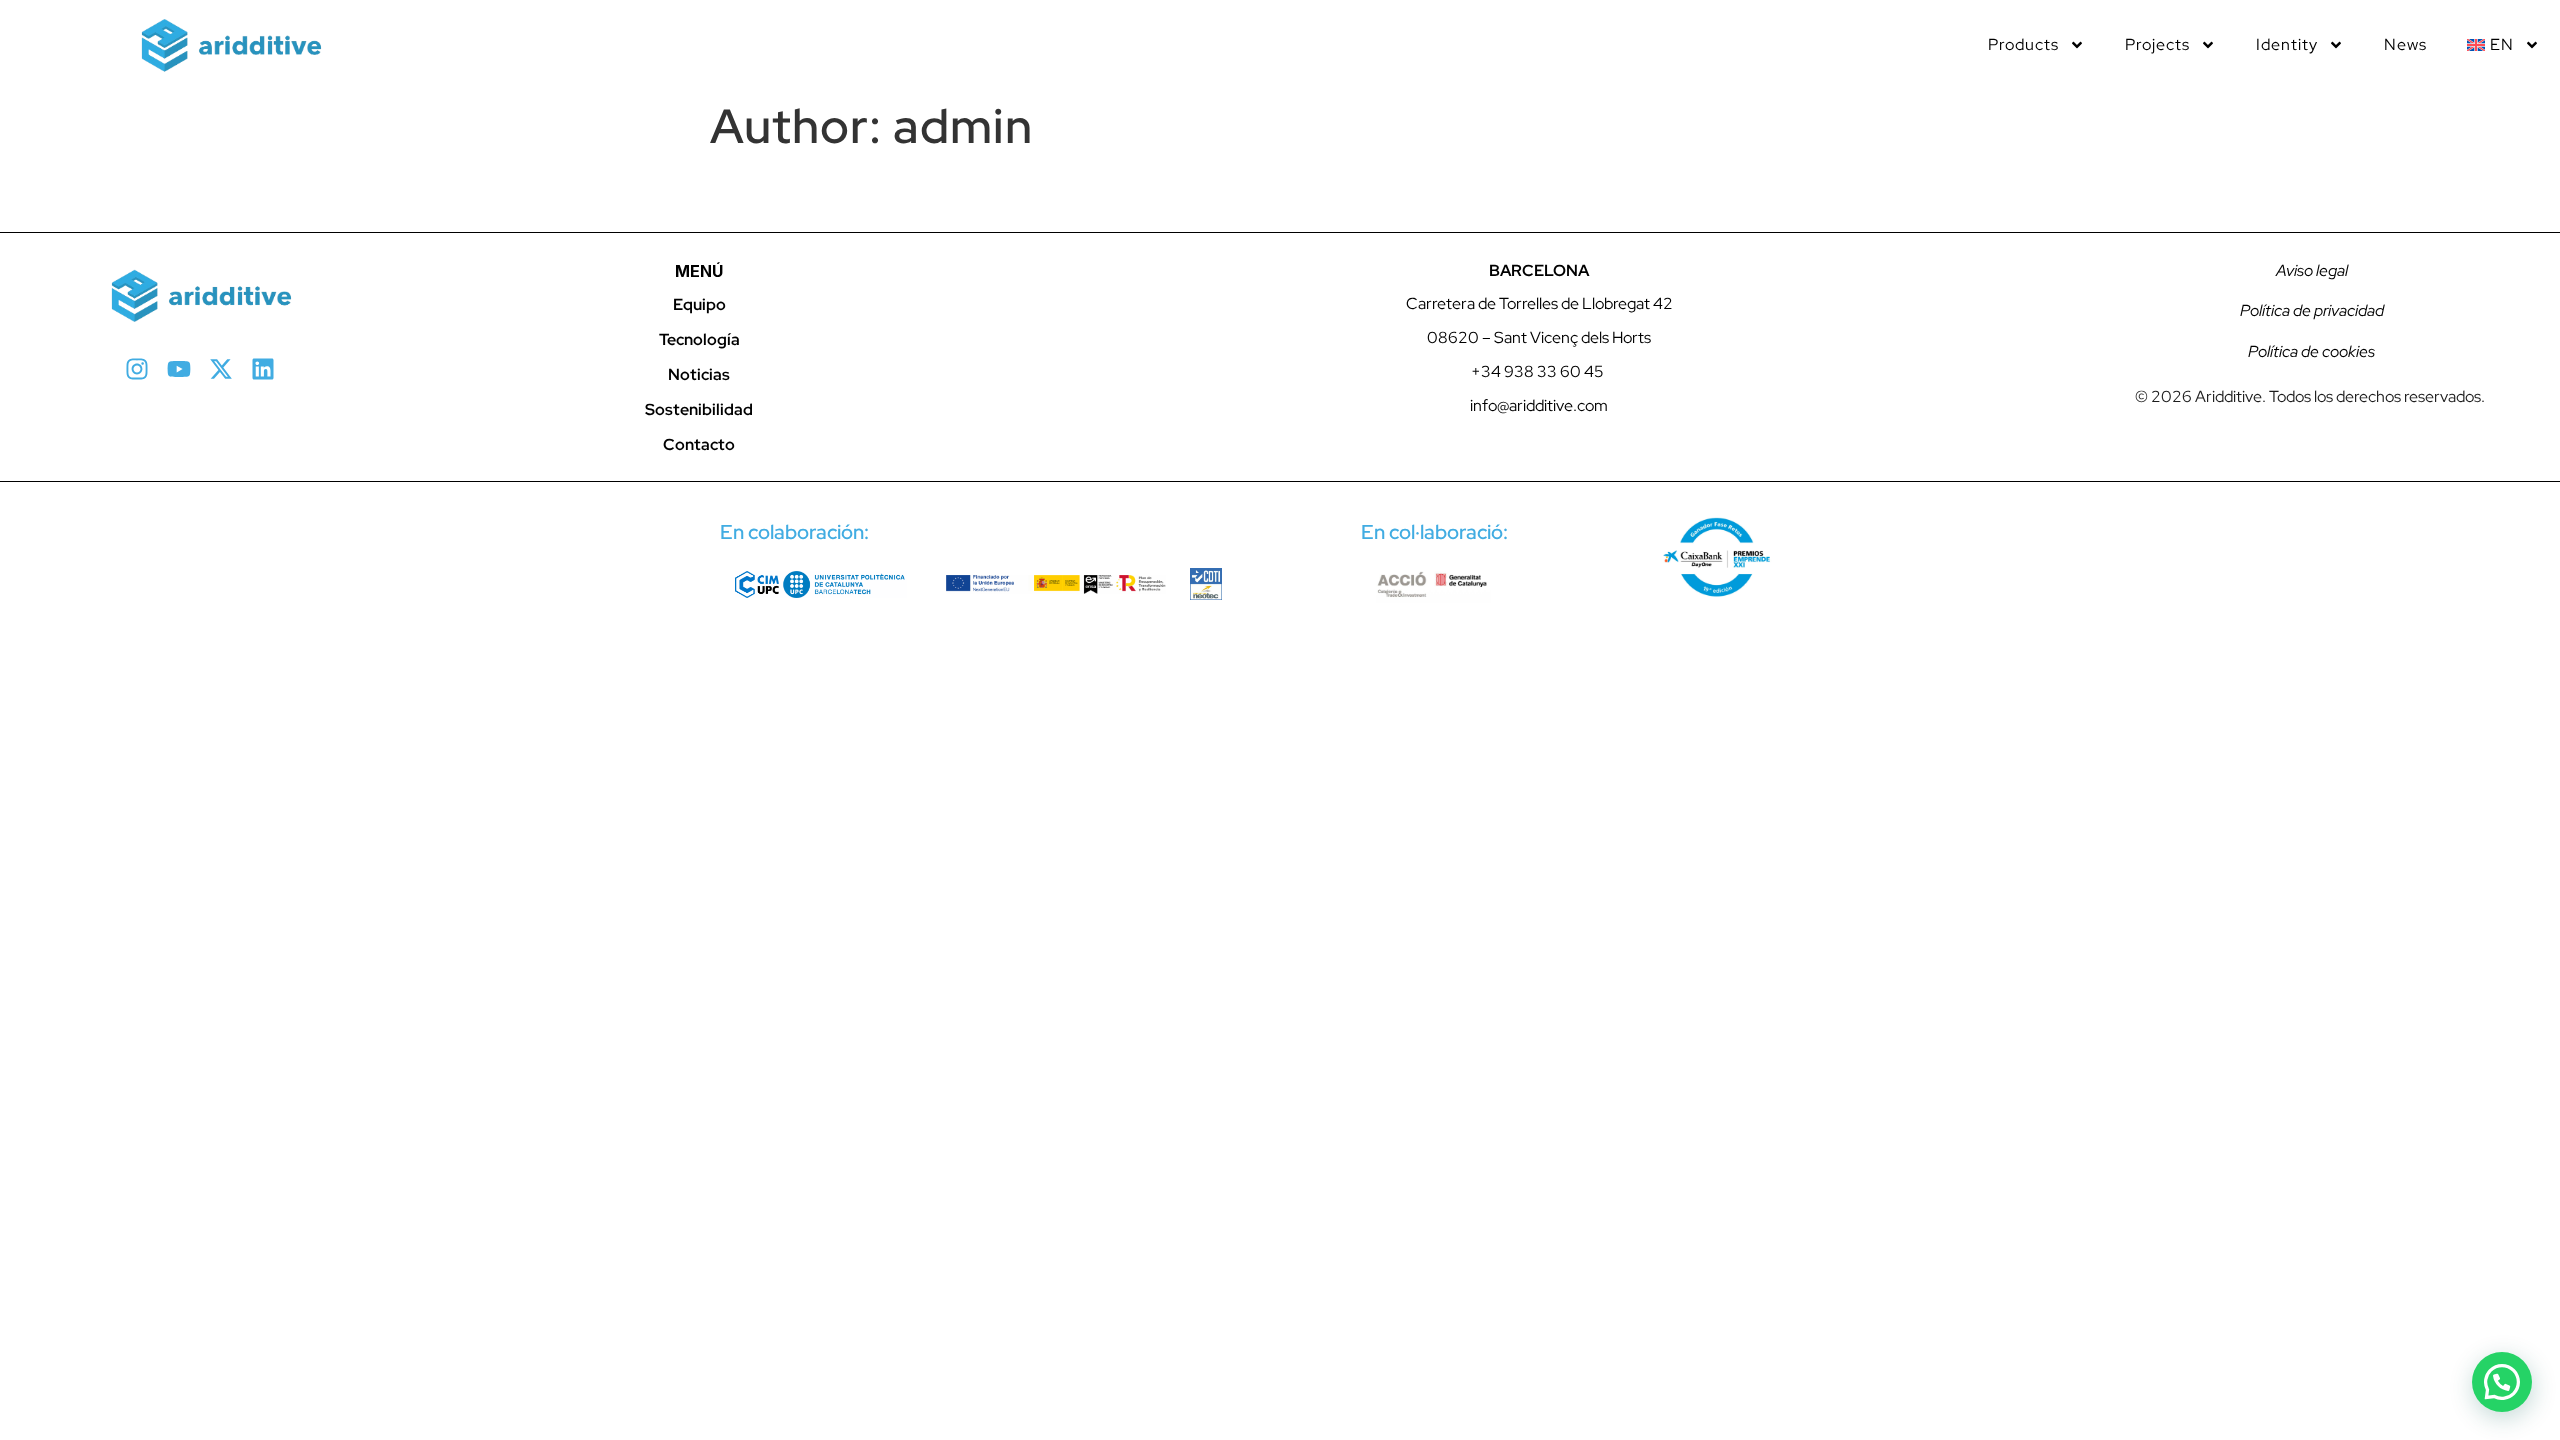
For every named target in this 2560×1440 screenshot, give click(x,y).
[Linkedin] (263, 369)
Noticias (699, 374)
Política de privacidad (2310, 310)
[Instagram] (137, 369)
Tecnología (699, 339)
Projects (2157, 44)
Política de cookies (2310, 351)
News (2405, 44)
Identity (2287, 44)
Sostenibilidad (699, 409)
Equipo (699, 304)
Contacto (699, 444)
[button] (2502, 1382)
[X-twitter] (221, 369)
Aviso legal (2310, 270)
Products (2023, 44)
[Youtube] (179, 369)
